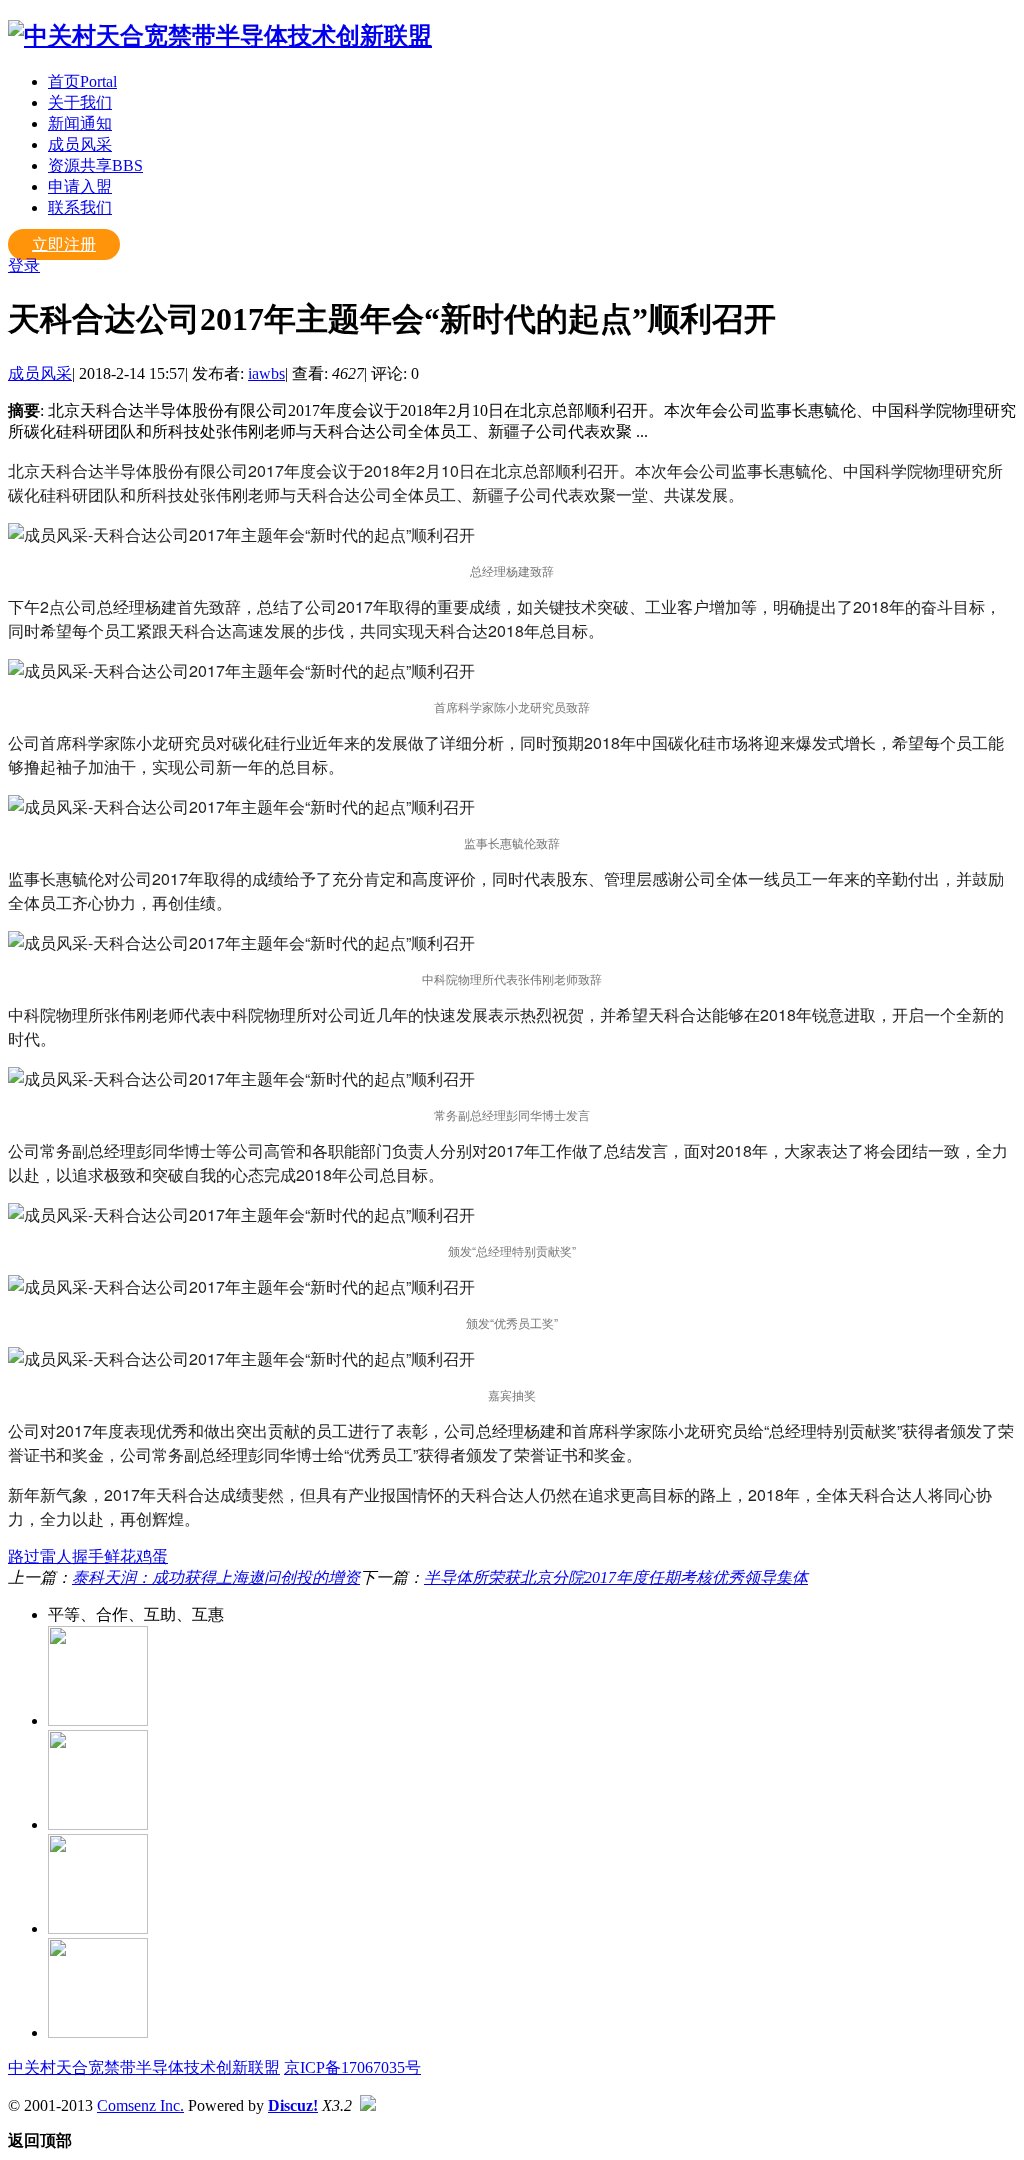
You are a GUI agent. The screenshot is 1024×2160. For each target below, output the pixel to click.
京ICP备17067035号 (352, 2067)
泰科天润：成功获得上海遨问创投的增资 (216, 1577)
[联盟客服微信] (98, 2032)
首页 (82, 81)
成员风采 (80, 144)
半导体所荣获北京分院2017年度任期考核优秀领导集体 (616, 1577)
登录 (24, 265)
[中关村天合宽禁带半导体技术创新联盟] (220, 36)
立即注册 (64, 244)
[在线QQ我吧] (98, 1720)
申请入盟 (80, 186)
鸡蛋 (152, 1556)
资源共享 (95, 165)
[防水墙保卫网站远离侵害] (368, 2105)
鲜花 (120, 1556)
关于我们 (80, 102)
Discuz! (293, 2105)
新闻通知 (80, 123)
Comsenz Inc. (140, 2105)
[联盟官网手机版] (98, 1928)
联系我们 (80, 207)
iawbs (266, 373)
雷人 (56, 1556)
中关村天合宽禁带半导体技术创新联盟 (144, 2067)
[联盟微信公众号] (98, 1824)
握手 (88, 1556)
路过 (24, 1556)
